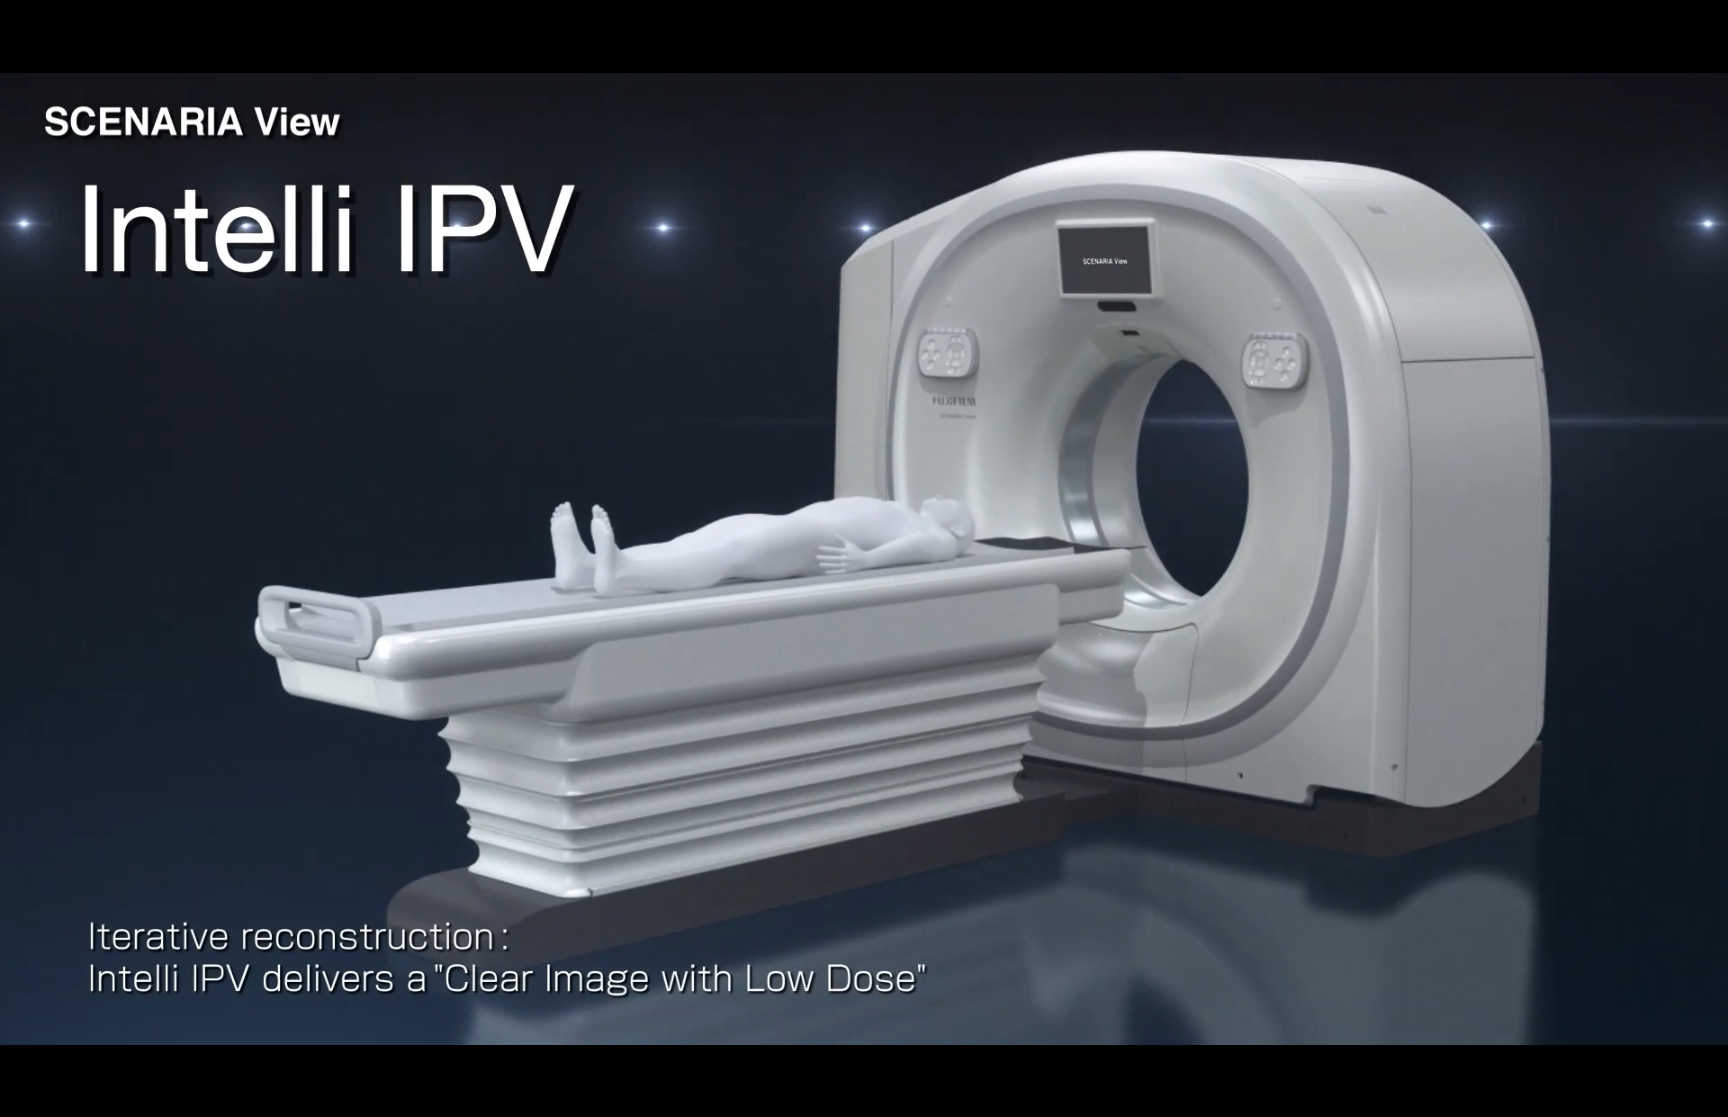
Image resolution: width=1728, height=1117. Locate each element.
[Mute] (1598, 1095)
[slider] (840, 1095)
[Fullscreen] (1702, 1095)
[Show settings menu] (1650, 1095)
